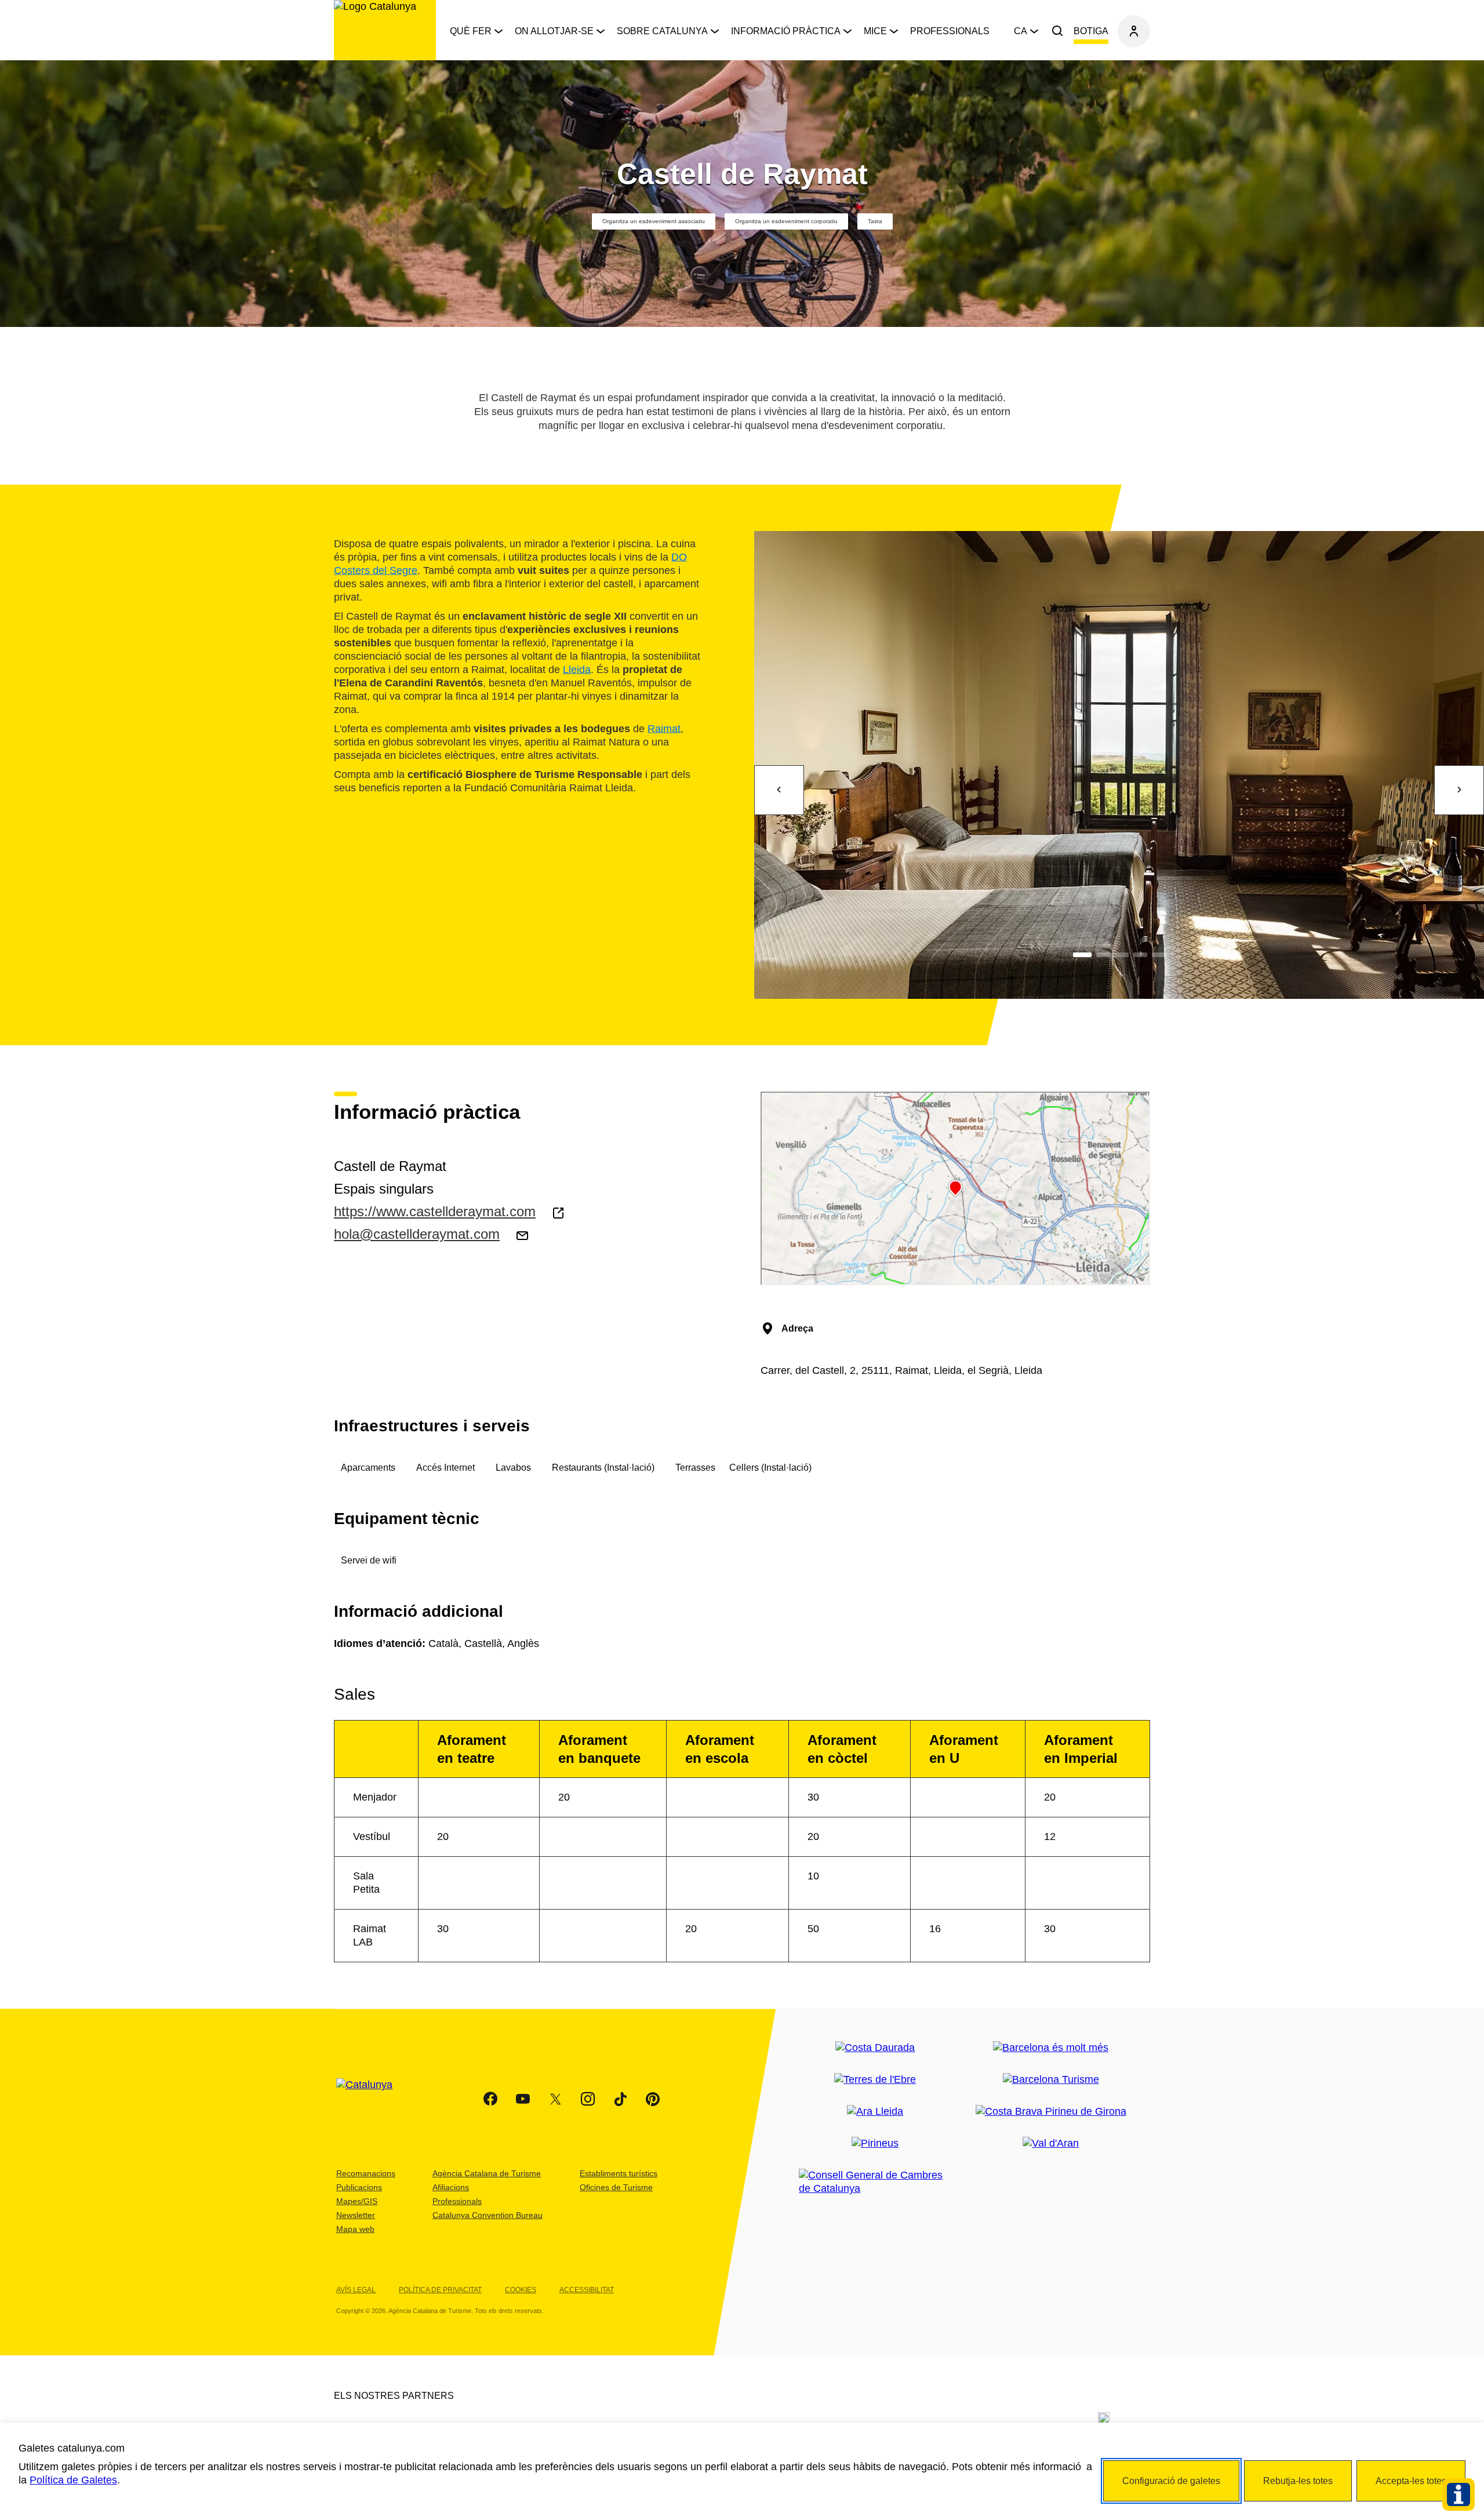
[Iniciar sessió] (1134, 31)
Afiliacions (451, 2187)
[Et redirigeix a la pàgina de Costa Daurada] (875, 2048)
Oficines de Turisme (616, 2187)
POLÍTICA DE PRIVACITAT (440, 2290)
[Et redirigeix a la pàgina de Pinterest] (653, 2099)
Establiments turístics (619, 2173)
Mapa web (355, 2229)
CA (1021, 31)
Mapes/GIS (357, 2201)
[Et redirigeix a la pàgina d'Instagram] (588, 2099)
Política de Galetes (73, 2480)
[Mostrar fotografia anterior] (779, 790)
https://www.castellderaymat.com (435, 1211)
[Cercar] (1057, 31)
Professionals (950, 31)
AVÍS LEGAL (356, 2290)
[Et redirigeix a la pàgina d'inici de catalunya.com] (372, 2099)
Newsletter (356, 2215)
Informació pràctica (786, 31)
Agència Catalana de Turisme (487, 2173)
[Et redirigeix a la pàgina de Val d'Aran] (1051, 2143)
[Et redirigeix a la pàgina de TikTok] (620, 2099)
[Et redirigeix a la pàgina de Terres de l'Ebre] (875, 2080)
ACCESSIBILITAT (587, 2290)
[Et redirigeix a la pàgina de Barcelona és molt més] (1051, 2048)
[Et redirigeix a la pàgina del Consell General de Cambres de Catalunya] (875, 2182)
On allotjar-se (554, 31)
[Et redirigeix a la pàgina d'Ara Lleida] (875, 2112)
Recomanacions (366, 2173)
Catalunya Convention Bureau (488, 2215)
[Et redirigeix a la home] (385, 30)
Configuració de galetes (1171, 2481)
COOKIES (521, 2290)
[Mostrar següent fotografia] (1459, 790)
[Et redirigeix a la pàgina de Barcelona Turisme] (1051, 2080)
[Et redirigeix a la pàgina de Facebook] (490, 2099)
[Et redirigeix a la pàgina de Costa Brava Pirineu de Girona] (1051, 2112)
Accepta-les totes (1411, 2481)
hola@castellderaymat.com (417, 1234)
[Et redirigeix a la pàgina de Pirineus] (875, 2143)
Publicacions (359, 2187)
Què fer (471, 31)
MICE (875, 31)
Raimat (664, 728)
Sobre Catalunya (662, 31)
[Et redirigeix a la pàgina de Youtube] (523, 2099)
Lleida (577, 669)
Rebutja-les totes (1298, 2481)
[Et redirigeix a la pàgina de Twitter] (555, 2099)
